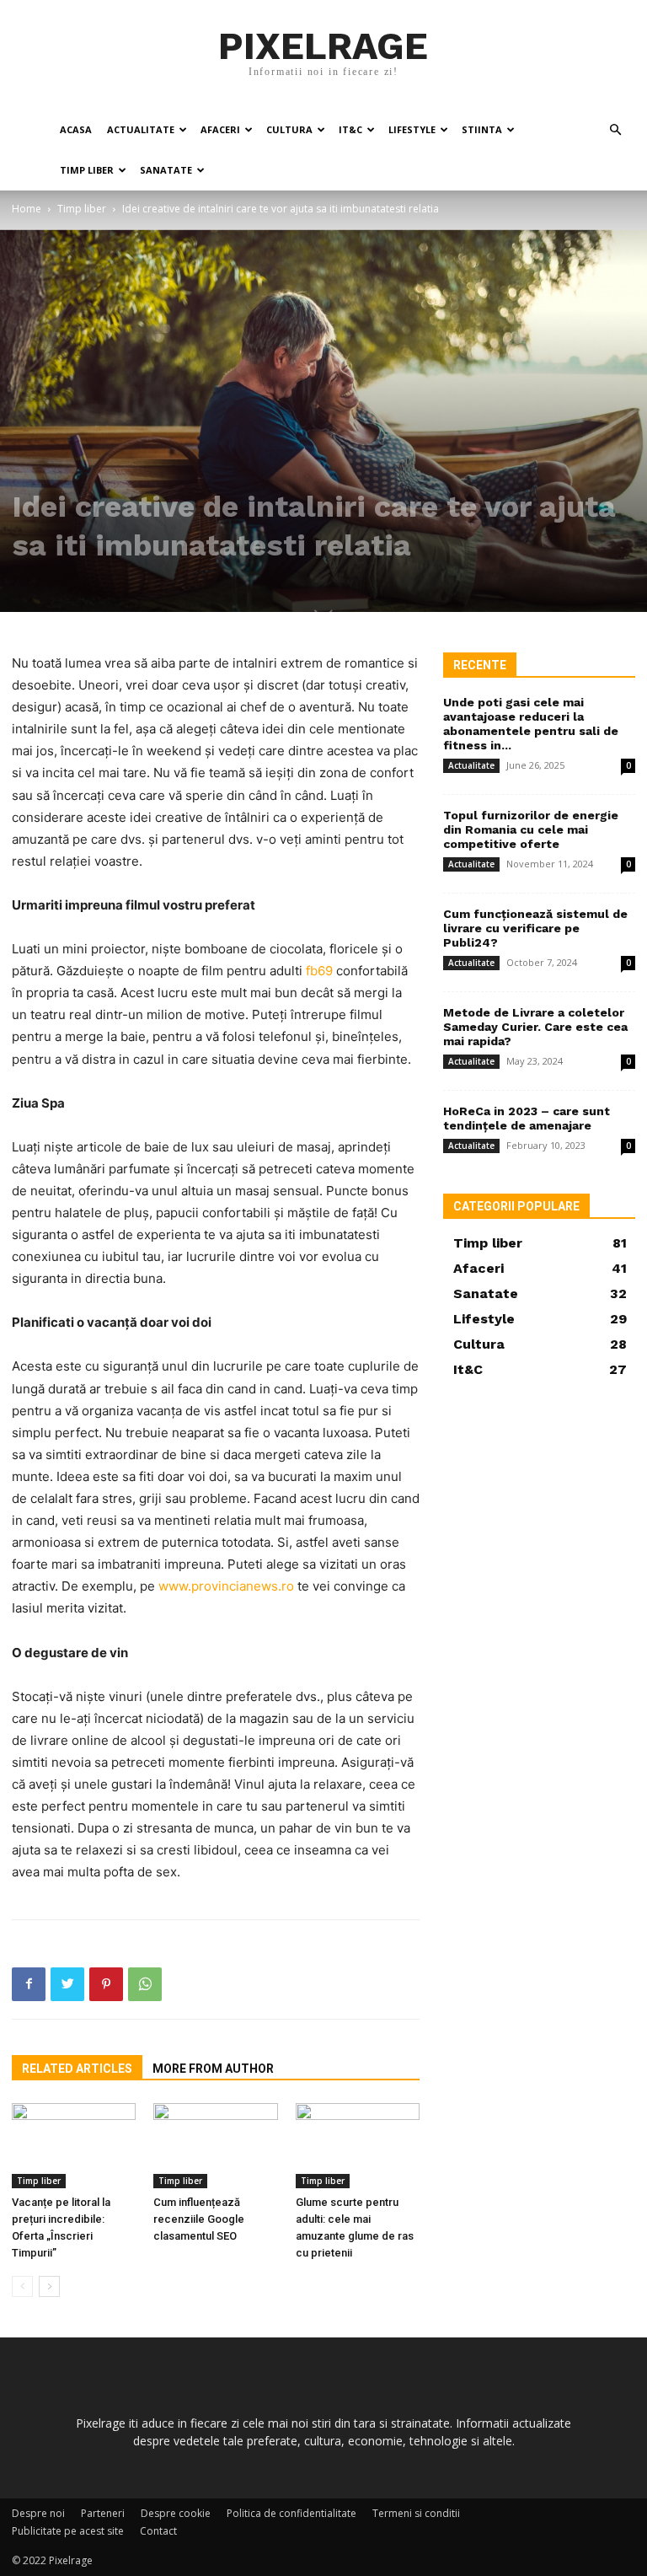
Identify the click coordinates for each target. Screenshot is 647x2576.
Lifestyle (412, 129)
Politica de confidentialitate (291, 2513)
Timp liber (87, 170)
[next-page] (49, 2286)
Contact (158, 2531)
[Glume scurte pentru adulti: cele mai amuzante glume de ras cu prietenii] (358, 2146)
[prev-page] (22, 2286)
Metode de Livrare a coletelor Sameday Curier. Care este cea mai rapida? (535, 1027)
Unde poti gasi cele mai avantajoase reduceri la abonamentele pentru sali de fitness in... (531, 724)
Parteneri (103, 2513)
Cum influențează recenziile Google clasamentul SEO (199, 2219)
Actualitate (141, 129)
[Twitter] (67, 1984)
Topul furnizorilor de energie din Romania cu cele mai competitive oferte (531, 829)
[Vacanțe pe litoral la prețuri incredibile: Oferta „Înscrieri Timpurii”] (74, 2146)
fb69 (319, 971)
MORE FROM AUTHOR (213, 2069)
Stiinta (482, 129)
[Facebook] (29, 1984)
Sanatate (166, 170)
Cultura (289, 129)
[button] (615, 130)
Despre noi (38, 2513)
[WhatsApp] (145, 1984)
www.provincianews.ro (226, 1586)
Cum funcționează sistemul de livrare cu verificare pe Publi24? (535, 928)
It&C (350, 129)
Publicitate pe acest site (68, 2531)
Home (27, 209)
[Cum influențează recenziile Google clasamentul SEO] (215, 2146)
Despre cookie (176, 2513)
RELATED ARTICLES (77, 2069)
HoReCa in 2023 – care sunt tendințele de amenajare (527, 1118)
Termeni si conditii (416, 2513)
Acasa (76, 129)
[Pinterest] (106, 1984)
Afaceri (220, 129)
